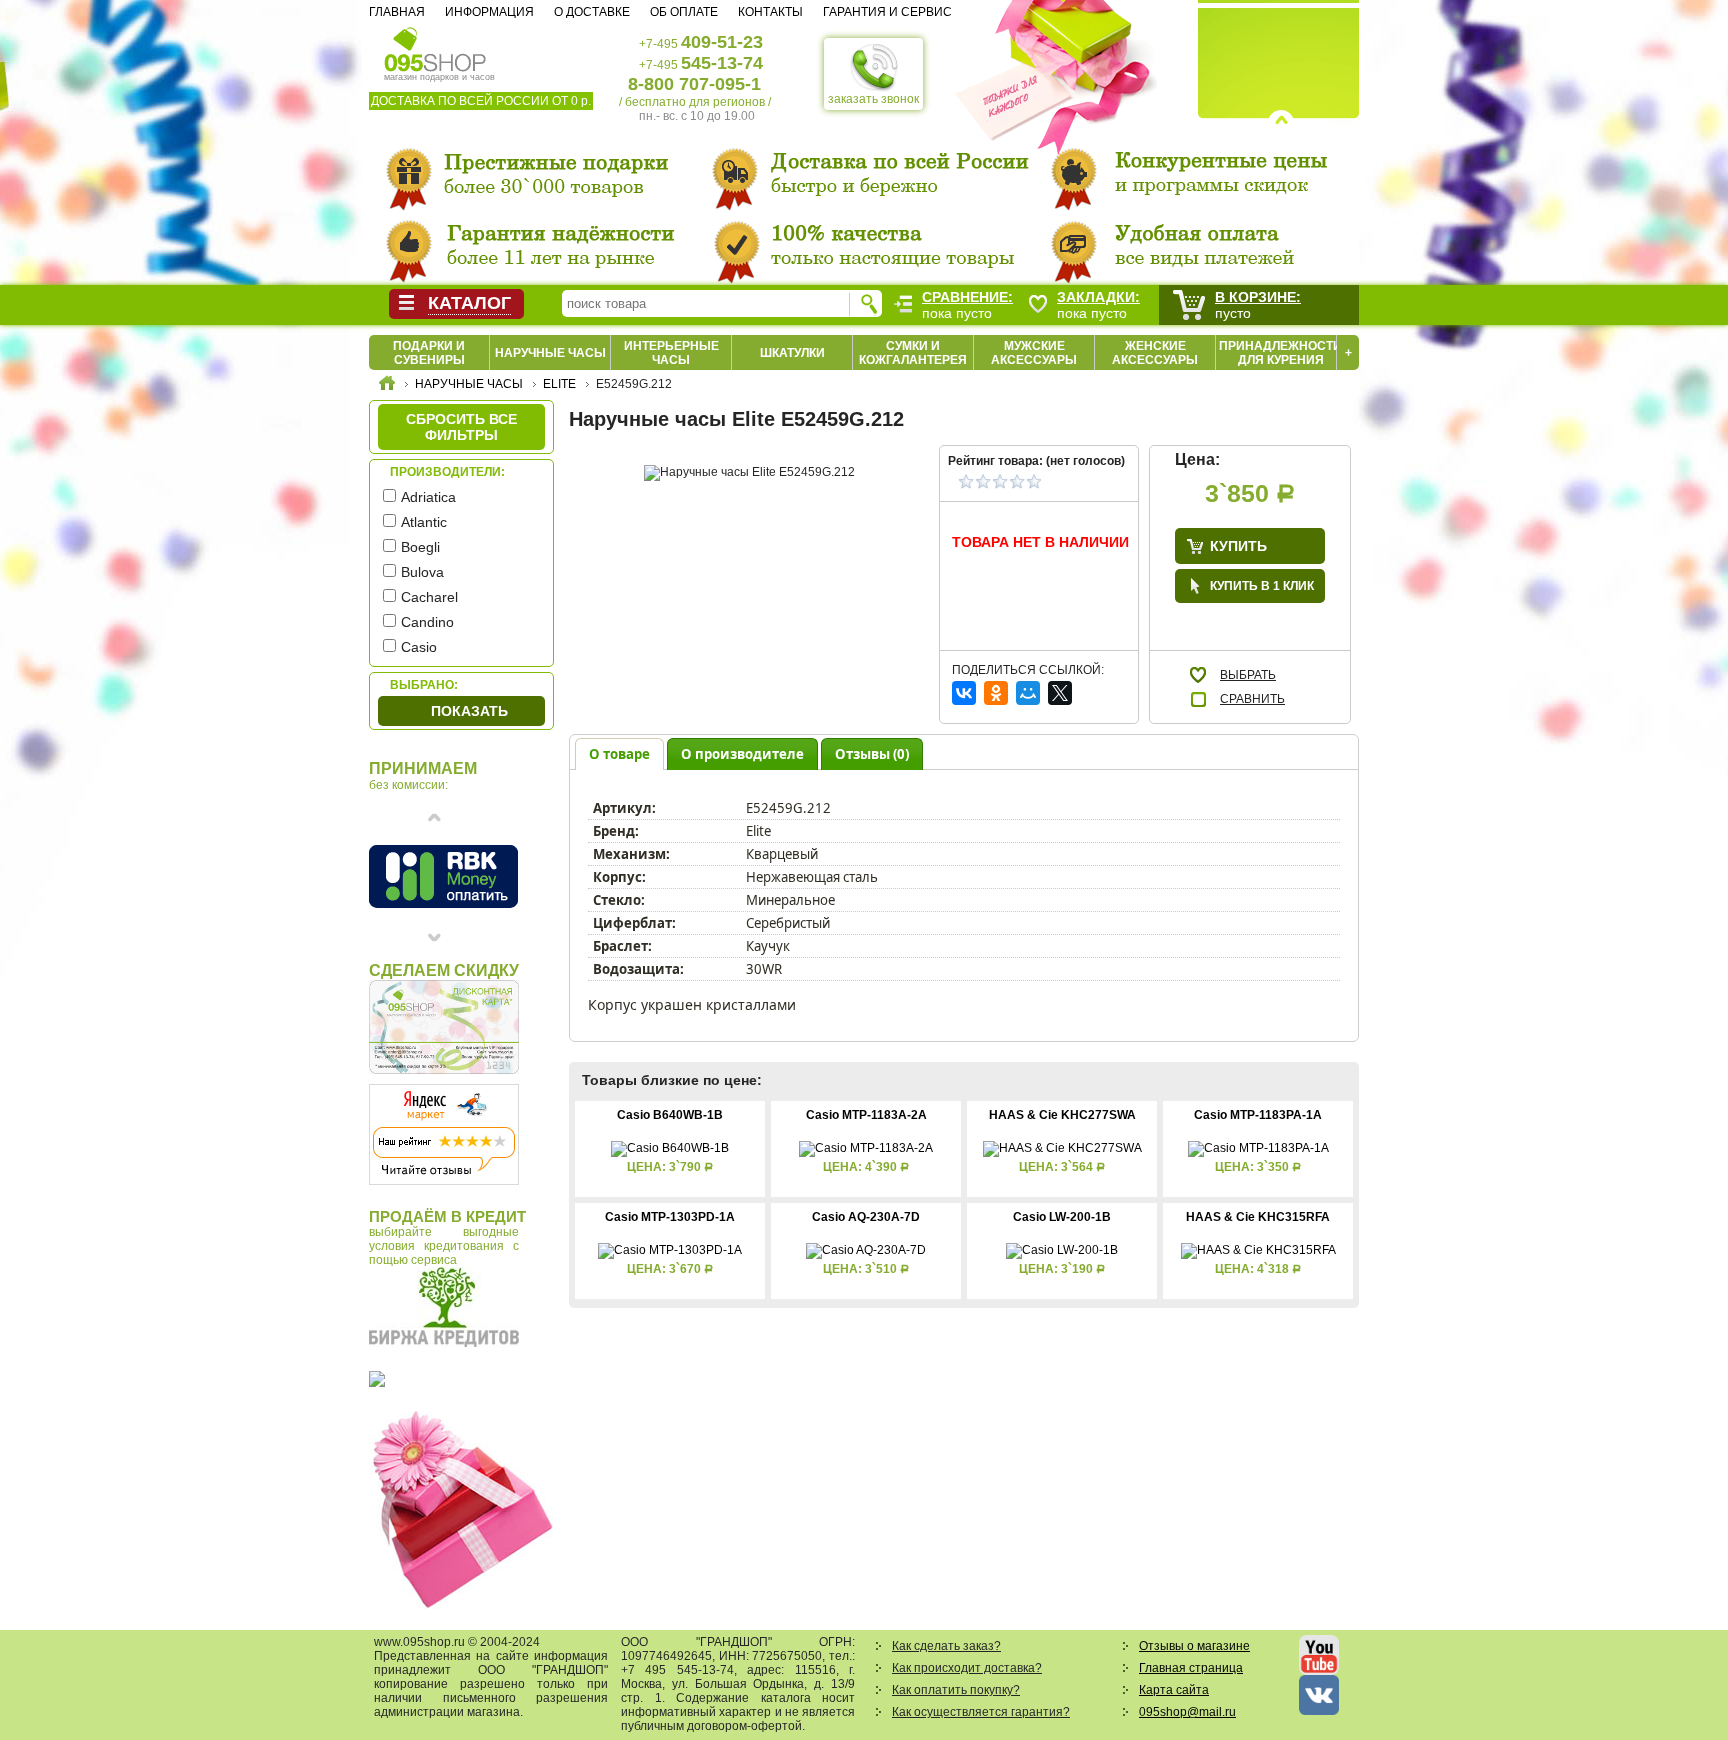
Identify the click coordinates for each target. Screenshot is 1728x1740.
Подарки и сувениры (429, 353)
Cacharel (429, 597)
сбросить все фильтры (461, 427)
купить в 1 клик (1262, 586)
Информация (489, 12)
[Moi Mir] (1028, 693)
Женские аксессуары (1155, 353)
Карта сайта (1174, 1690)
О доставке (592, 12)
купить (1238, 546)
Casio (419, 647)
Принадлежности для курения (1280, 353)
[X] (1060, 693)
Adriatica (428, 497)
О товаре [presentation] (619, 754)
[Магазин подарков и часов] (435, 48)
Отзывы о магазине (1194, 1646)
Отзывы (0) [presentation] (872, 754)
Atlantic (424, 522)
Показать (469, 711)
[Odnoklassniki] (996, 693)
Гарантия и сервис (887, 12)
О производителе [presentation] (742, 754)
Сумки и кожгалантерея (913, 353)
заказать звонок (873, 99)
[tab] (619, 753)
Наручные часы (550, 353)
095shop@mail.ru (1187, 1712)
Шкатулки (792, 353)
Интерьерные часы (671, 353)
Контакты (770, 12)
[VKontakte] (964, 693)
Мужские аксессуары (1034, 353)
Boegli (420, 547)
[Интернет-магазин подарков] (387, 386)
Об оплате (684, 12)
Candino (427, 622)
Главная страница (1191, 1668)
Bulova (422, 572)
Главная (397, 12)
